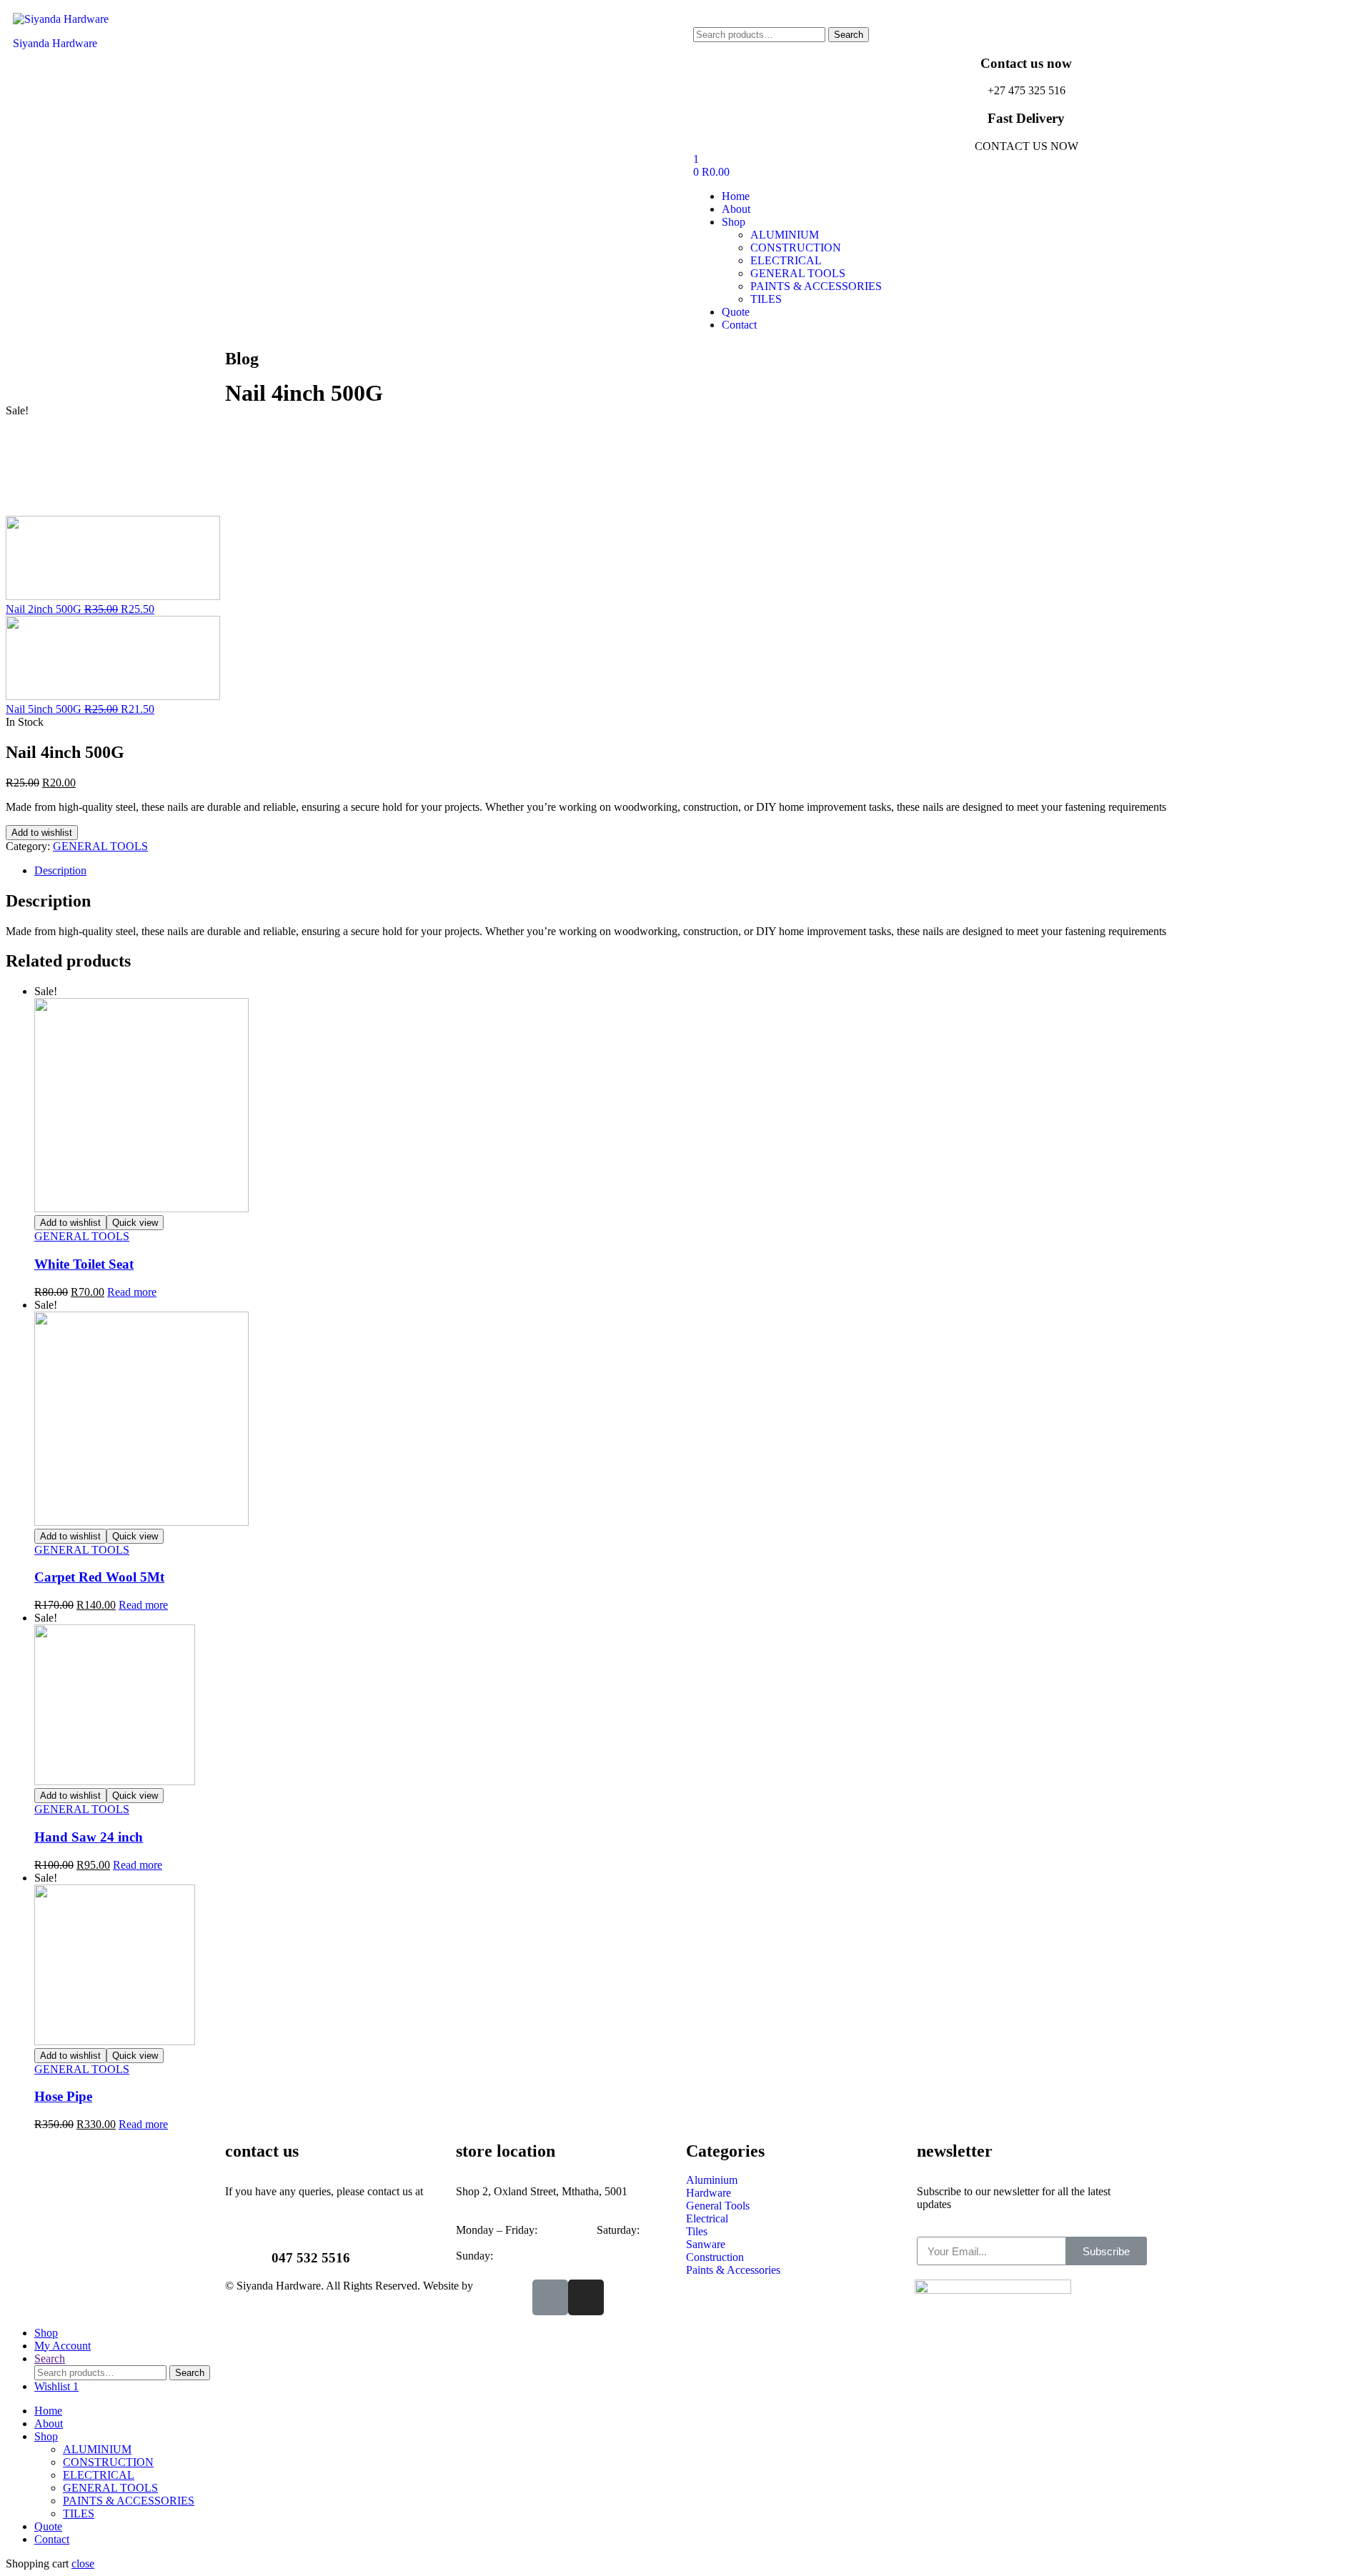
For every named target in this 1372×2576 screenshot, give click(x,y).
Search (849, 35)
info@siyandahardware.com (289, 2204)
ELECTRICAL (99, 2475)
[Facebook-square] (550, 2297)
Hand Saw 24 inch (89, 1837)
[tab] (700, 871)
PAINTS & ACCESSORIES (129, 2501)
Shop (46, 2436)
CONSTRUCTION (108, 2462)
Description (60, 870)
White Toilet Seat (84, 1264)
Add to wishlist (42, 833)
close (83, 2563)
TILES (79, 2513)
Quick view (135, 1223)
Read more (132, 1292)
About (49, 2423)
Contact (52, 2539)
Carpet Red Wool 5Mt (99, 1577)
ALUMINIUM (97, 2449)
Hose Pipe (63, 2096)
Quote (48, 2526)
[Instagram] (586, 2297)
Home (48, 2411)
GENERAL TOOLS (100, 846)
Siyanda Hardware (55, 43)
